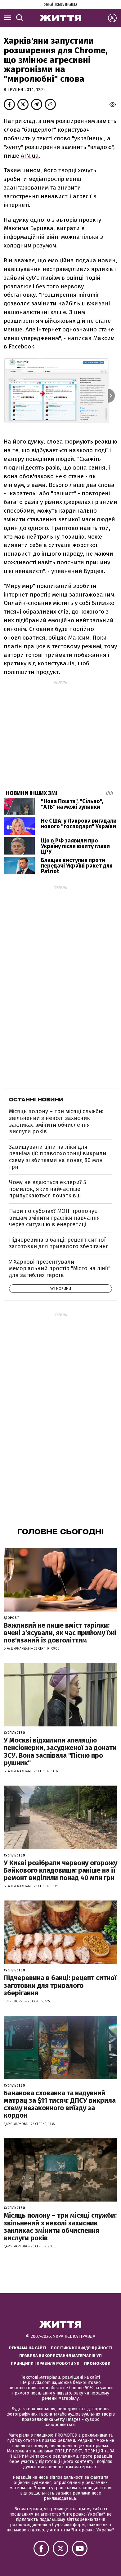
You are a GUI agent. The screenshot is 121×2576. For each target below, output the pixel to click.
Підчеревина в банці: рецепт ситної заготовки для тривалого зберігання (59, 1243)
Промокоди (97, 2363)
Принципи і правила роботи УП (45, 2363)
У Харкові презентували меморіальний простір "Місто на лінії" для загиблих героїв (60, 1268)
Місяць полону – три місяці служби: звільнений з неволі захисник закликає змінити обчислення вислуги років (56, 1121)
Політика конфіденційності (82, 2348)
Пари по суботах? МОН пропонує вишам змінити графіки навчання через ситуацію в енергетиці (54, 1218)
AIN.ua (30, 156)
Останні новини (36, 1100)
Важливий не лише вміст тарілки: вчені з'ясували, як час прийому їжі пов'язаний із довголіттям (60, 1633)
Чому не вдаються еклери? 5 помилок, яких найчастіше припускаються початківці (48, 1189)
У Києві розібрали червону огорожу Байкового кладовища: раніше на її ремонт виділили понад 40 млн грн (60, 1870)
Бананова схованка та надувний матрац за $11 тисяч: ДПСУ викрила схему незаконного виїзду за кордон (60, 2104)
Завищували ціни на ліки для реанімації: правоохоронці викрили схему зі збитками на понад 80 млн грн (58, 1157)
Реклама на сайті (28, 2348)
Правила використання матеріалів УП (60, 2356)
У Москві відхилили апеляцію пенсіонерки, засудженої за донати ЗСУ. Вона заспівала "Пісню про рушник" (60, 1752)
